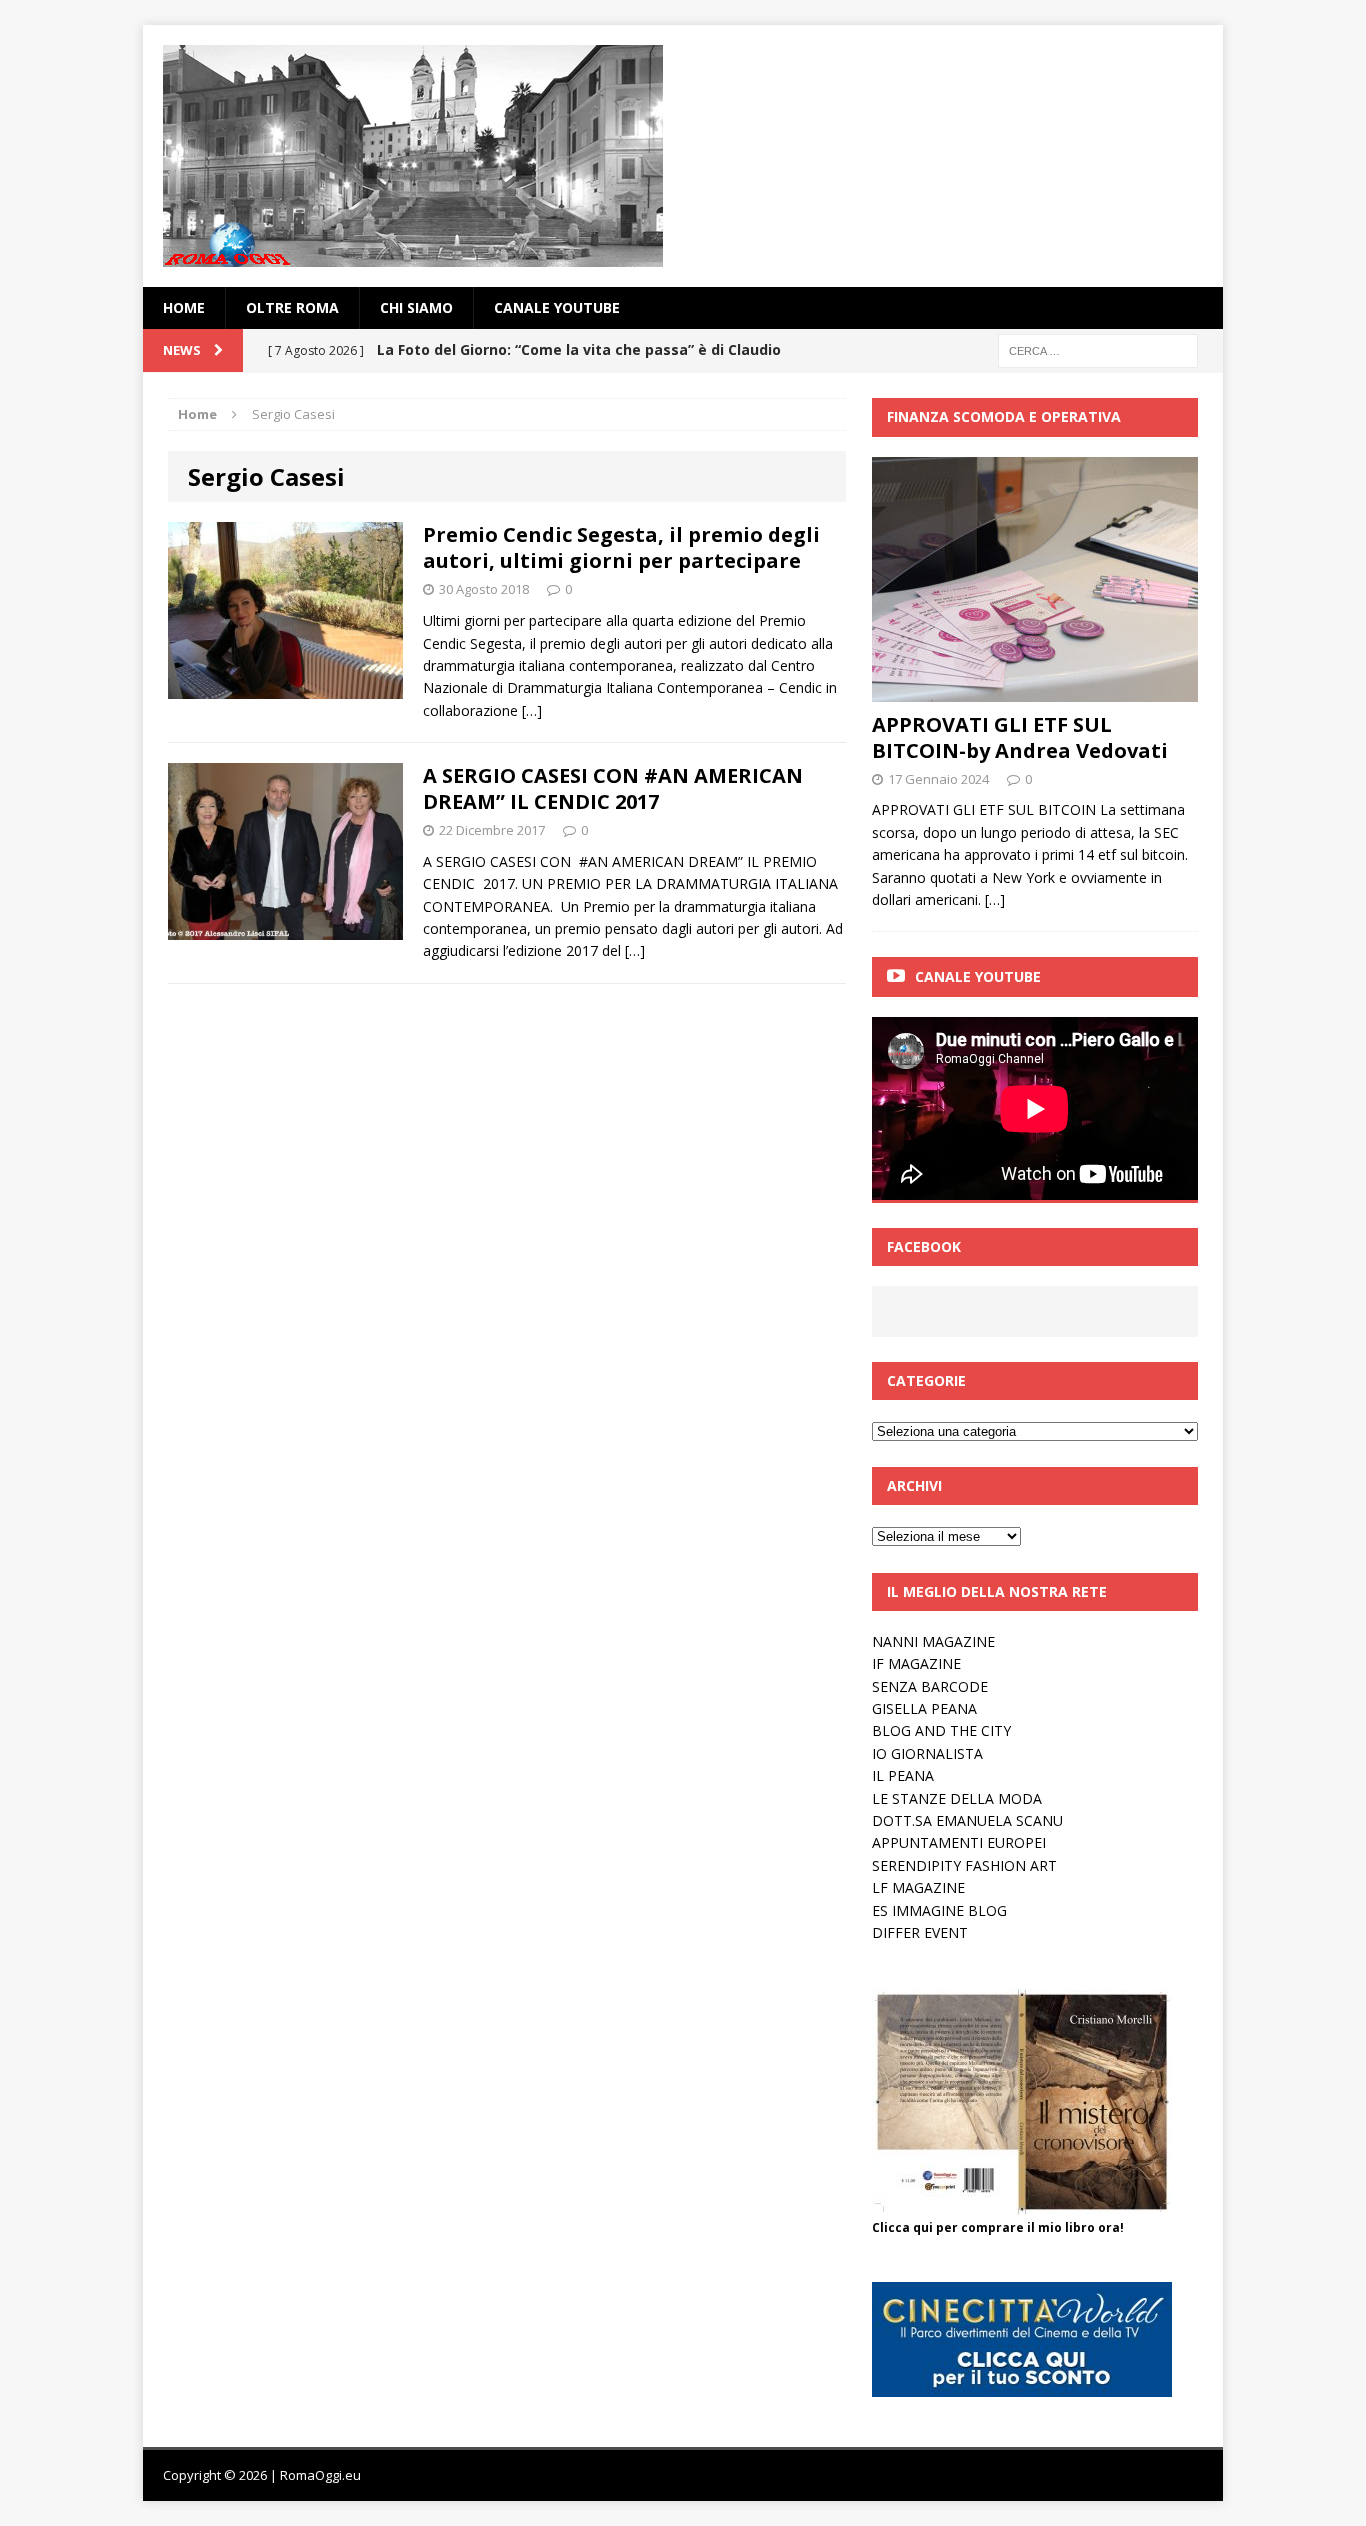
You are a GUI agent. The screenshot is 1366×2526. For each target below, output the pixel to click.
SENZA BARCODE (930, 1686)
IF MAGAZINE (916, 1663)
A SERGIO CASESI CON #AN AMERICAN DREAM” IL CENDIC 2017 (613, 788)
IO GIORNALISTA (927, 1753)
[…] (532, 710)
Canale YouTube (557, 307)
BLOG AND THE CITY (941, 1730)
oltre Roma (292, 307)
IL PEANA (903, 1775)
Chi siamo (416, 307)
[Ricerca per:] (1098, 349)
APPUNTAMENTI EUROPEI (959, 1842)
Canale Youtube (978, 976)
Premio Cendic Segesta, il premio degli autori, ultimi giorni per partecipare (621, 547)
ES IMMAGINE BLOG (939, 1910)
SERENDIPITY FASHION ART (964, 1865)
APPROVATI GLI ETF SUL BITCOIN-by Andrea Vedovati (1020, 737)
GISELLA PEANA (924, 1708)
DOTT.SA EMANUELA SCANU (967, 1820)
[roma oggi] (683, 156)
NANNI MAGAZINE (933, 1641)
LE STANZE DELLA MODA (957, 1798)
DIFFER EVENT (920, 1932)
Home (184, 307)
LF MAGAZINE (918, 1887)
